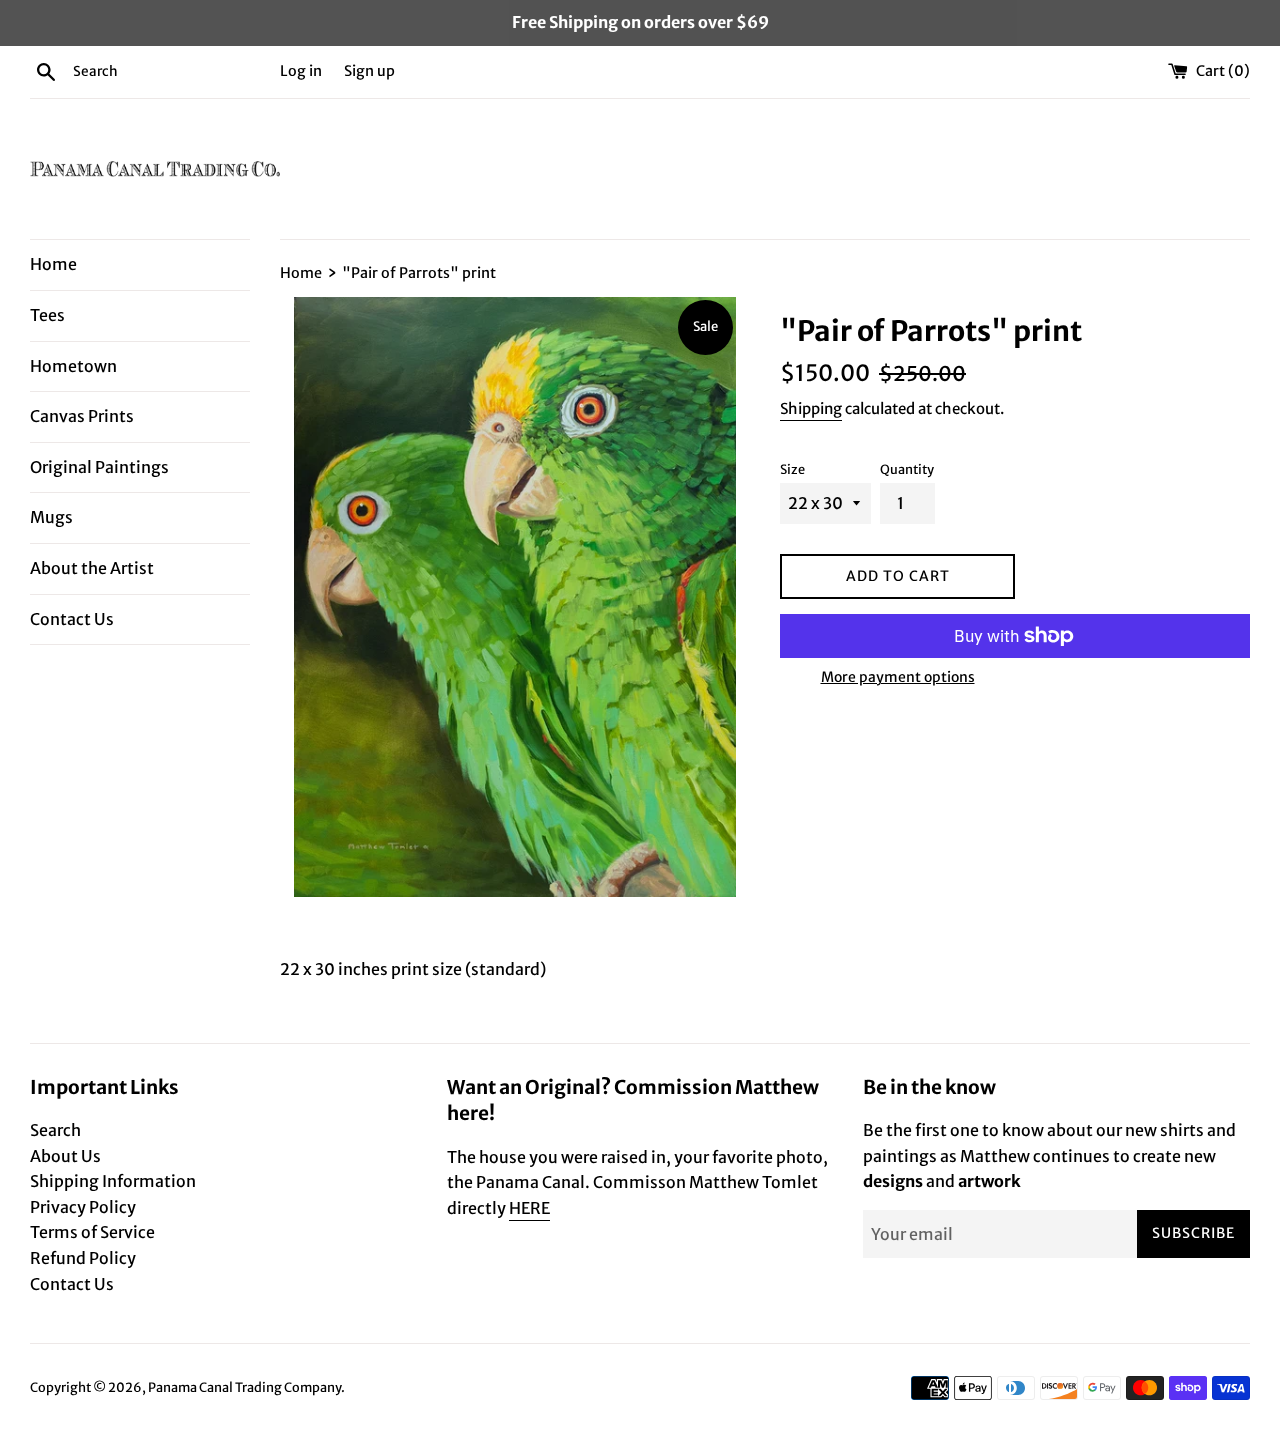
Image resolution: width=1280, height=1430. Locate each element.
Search (55, 1130)
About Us (65, 1156)
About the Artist (92, 568)
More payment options (898, 677)
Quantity (907, 469)
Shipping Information (113, 1181)
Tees (47, 315)
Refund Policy (83, 1258)
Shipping (811, 408)
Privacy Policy (83, 1207)
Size (792, 469)
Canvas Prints (82, 416)
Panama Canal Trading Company (244, 1387)
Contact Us (72, 619)
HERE (529, 1208)
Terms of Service (92, 1232)
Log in (301, 71)
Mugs (51, 517)
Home (53, 264)
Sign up (369, 71)
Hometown (73, 366)
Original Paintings (99, 467)
